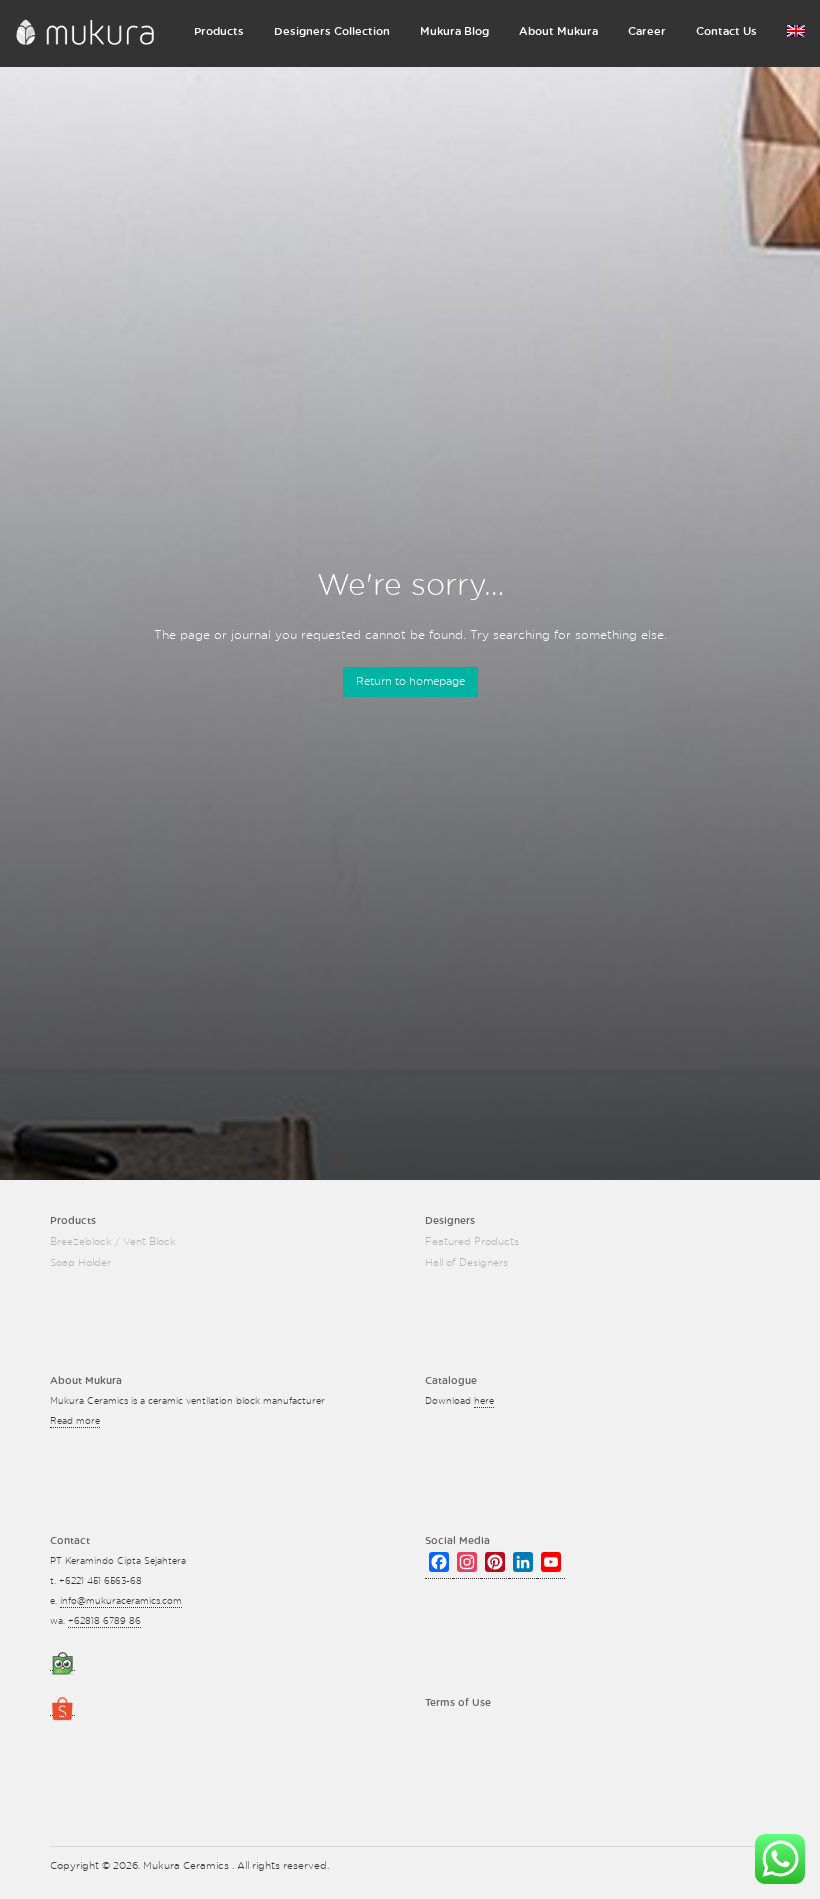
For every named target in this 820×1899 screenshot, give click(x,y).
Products (219, 31)
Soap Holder (80, 1263)
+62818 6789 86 (104, 1621)
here (484, 1401)
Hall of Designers (466, 1263)
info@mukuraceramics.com (121, 1601)
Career (647, 31)
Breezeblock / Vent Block (113, 1242)
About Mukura (558, 31)
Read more (75, 1421)
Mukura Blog (454, 31)
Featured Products (472, 1242)
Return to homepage (410, 681)
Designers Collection (332, 31)
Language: (796, 35)
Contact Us (726, 31)
